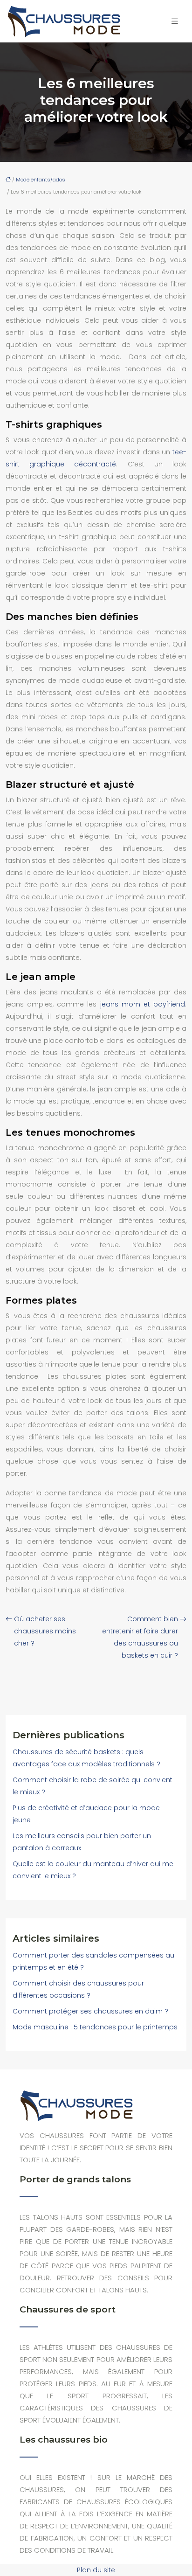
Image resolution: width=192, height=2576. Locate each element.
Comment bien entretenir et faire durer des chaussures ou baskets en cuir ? (140, 1637)
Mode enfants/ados (41, 180)
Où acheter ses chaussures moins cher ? (45, 1631)
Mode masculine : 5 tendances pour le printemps (95, 2027)
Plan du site (96, 2570)
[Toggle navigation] (175, 21)
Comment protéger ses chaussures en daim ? (90, 2011)
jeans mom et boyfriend (143, 1004)
